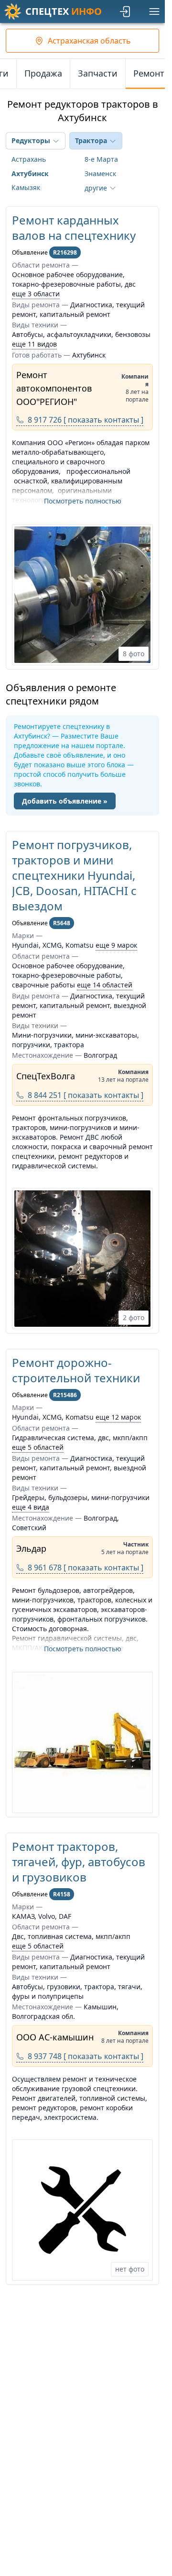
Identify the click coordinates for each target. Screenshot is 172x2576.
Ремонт (149, 73)
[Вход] (126, 11)
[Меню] (154, 11)
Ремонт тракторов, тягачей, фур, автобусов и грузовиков (79, 1862)
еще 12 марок (118, 1417)
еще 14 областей (105, 985)
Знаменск (100, 174)
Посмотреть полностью (83, 501)
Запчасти (98, 73)
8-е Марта (101, 159)
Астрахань (29, 159)
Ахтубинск (30, 174)
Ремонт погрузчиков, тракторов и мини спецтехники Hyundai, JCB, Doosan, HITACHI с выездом (74, 875)
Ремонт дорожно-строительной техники (76, 1370)
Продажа (43, 73)
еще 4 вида (31, 1507)
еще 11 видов (34, 344)
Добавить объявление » (65, 801)
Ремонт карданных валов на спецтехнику (74, 228)
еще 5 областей (38, 1447)
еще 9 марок (116, 945)
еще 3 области (36, 294)
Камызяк (26, 187)
